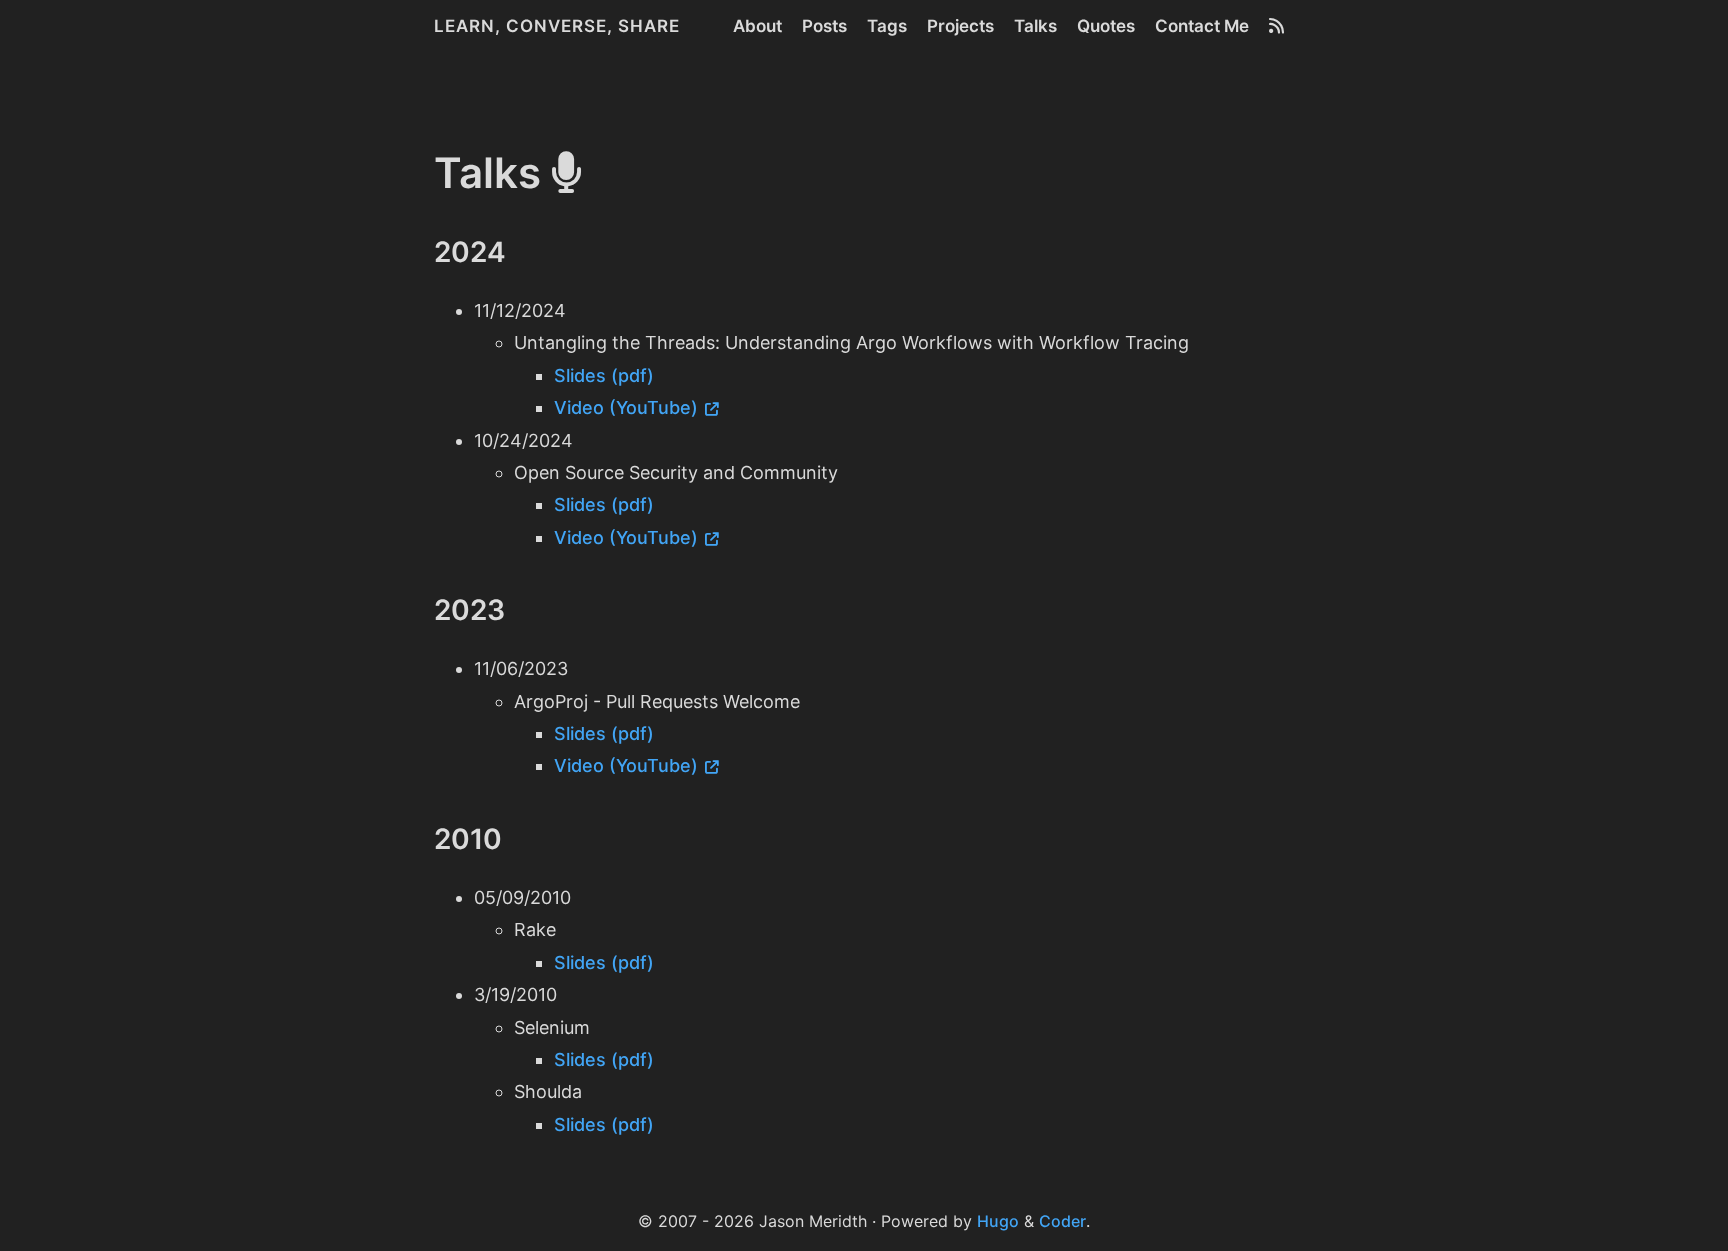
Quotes (1106, 26)
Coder (1062, 1221)
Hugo (998, 1221)
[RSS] (1276, 26)
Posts (824, 26)
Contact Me (1202, 26)
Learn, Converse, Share (557, 26)
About (757, 26)
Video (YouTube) (626, 407)
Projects (960, 26)
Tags (887, 26)
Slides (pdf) (604, 375)
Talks (1035, 26)
